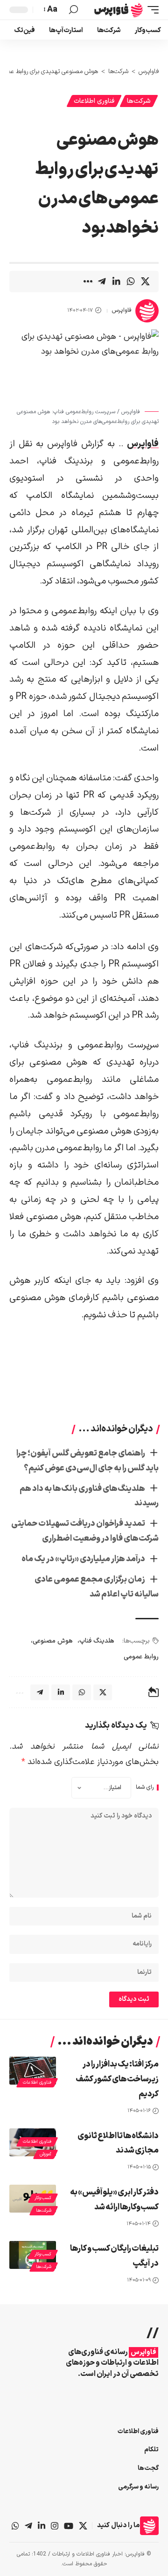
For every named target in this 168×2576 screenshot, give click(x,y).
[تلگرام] (28, 2526)
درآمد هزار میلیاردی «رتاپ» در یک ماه (83, 1559)
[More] (87, 282)
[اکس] (83, 2526)
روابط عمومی (141, 1657)
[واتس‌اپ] (15, 2526)
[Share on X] (145, 282)
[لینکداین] (42, 2526)
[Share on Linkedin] (116, 282)
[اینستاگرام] (55, 2526)
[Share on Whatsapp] (131, 282)
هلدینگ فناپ (97, 1641)
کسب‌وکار (43, 2198)
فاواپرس (122, 310)
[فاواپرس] (119, 10)
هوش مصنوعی (53, 1641)
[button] (151, 10)
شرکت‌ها (139, 101)
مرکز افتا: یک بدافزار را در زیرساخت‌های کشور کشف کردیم (117, 2079)
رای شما (145, 1788)
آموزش (45, 2154)
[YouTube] (69, 2526)
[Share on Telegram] (102, 282)
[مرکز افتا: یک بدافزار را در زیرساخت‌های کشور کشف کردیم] (33, 2071)
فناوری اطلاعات (94, 101)
